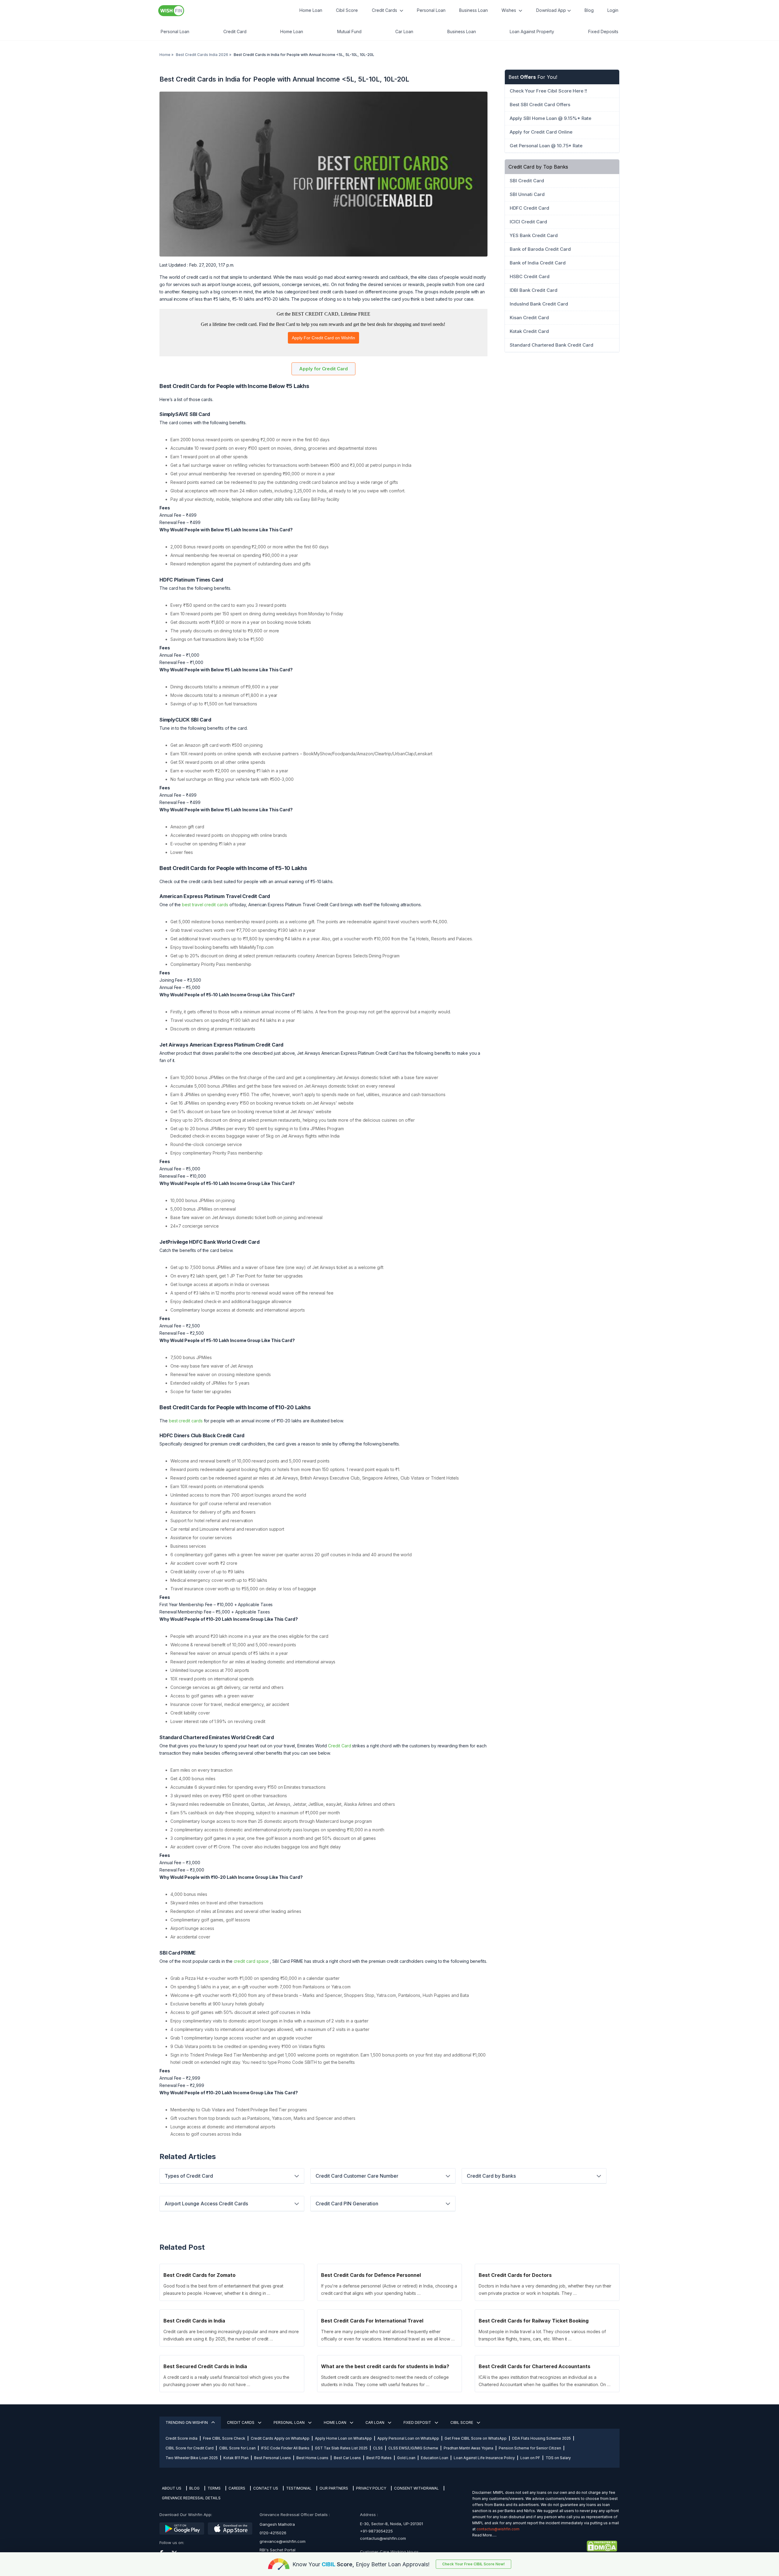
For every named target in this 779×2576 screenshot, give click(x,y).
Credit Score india (182, 2438)
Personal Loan (431, 10)
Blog (589, 10)
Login (613, 10)
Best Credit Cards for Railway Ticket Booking (534, 2321)
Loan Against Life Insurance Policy (484, 2458)
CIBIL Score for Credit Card (190, 2448)
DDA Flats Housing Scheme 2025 (541, 2438)
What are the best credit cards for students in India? (385, 2366)
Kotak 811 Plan (236, 2458)
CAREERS (237, 2488)
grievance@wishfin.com (283, 2541)
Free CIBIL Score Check (224, 2438)
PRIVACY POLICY (371, 2488)
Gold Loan (406, 2458)
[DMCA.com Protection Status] (545, 2546)
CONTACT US (266, 2488)
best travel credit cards (205, 905)
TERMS (214, 2488)
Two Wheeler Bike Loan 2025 (192, 2458)
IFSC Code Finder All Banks (285, 2448)
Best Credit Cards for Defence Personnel (371, 2275)
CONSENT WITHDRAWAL (416, 2488)
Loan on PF (530, 2458)
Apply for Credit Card (323, 369)
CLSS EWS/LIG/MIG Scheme (413, 2448)
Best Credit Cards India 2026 (202, 55)
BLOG (194, 2488)
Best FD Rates (379, 2458)
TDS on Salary (558, 2458)
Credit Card (339, 1746)
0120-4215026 (273, 2533)
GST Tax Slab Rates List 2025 (341, 2448)
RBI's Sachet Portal (278, 2550)
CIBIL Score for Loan (237, 2448)
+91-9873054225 (376, 2531)
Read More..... (484, 2535)
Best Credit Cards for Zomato (199, 2275)
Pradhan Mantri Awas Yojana (468, 2448)
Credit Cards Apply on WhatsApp (280, 2438)
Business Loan (473, 10)
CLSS (378, 2448)
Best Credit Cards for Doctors (515, 2275)
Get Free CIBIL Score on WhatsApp (476, 2438)
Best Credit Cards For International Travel (372, 2321)
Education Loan (435, 2458)
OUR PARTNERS (334, 2488)
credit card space (251, 1961)
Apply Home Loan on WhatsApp (343, 2438)
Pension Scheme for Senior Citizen (530, 2448)
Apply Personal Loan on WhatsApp (408, 2438)
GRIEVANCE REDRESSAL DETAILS (191, 2498)
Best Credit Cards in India (194, 2321)
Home (165, 55)
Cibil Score (347, 10)
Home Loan (311, 10)
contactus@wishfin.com (383, 2538)
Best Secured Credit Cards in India (205, 2366)
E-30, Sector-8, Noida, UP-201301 (391, 2524)
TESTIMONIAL (299, 2488)
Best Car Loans (347, 2458)
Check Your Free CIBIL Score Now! (473, 2564)
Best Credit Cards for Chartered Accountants (534, 2366)
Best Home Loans (312, 2458)
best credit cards (186, 1421)
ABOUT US (172, 2488)
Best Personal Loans (272, 2458)
